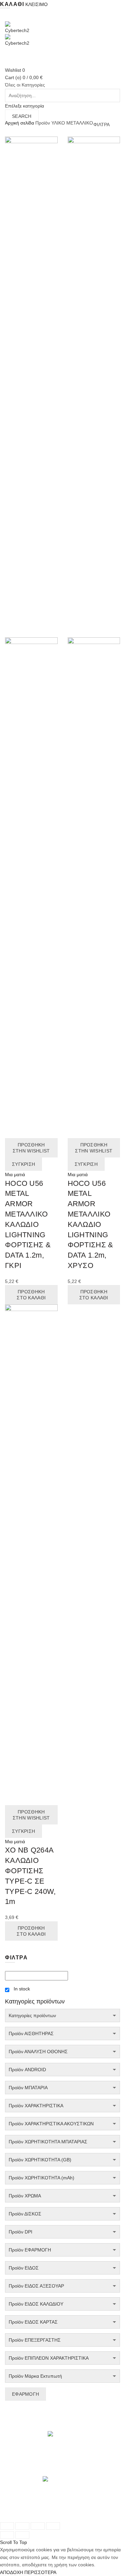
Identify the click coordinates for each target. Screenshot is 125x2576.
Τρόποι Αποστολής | (26, 2509)
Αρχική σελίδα (19, 123)
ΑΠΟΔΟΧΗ (11, 2572)
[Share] (22, 2526)
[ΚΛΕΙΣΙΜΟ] (7, 2526)
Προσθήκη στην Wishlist (31, 1148)
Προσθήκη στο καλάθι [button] (31, 1295)
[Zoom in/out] (53, 2526)
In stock (22, 1989)
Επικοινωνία (48, 2517)
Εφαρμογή (25, 2394)
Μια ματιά (15, 1174)
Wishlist (15, 70)
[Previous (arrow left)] (7, 2535)
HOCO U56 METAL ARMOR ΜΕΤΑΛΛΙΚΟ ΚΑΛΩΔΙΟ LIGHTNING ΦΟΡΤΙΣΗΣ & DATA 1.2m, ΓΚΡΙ (28, 1224)
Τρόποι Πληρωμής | (70, 2509)
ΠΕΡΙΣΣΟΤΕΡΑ (40, 2572)
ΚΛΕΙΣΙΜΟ (36, 4)
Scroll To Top (13, 2542)
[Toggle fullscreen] (38, 2526)
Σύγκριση (23, 1164)
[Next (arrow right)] (22, 2535)
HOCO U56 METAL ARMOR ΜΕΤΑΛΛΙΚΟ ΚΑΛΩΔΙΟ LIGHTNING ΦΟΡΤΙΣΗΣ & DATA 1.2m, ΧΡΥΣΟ (90, 1224)
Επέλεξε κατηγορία (24, 106)
